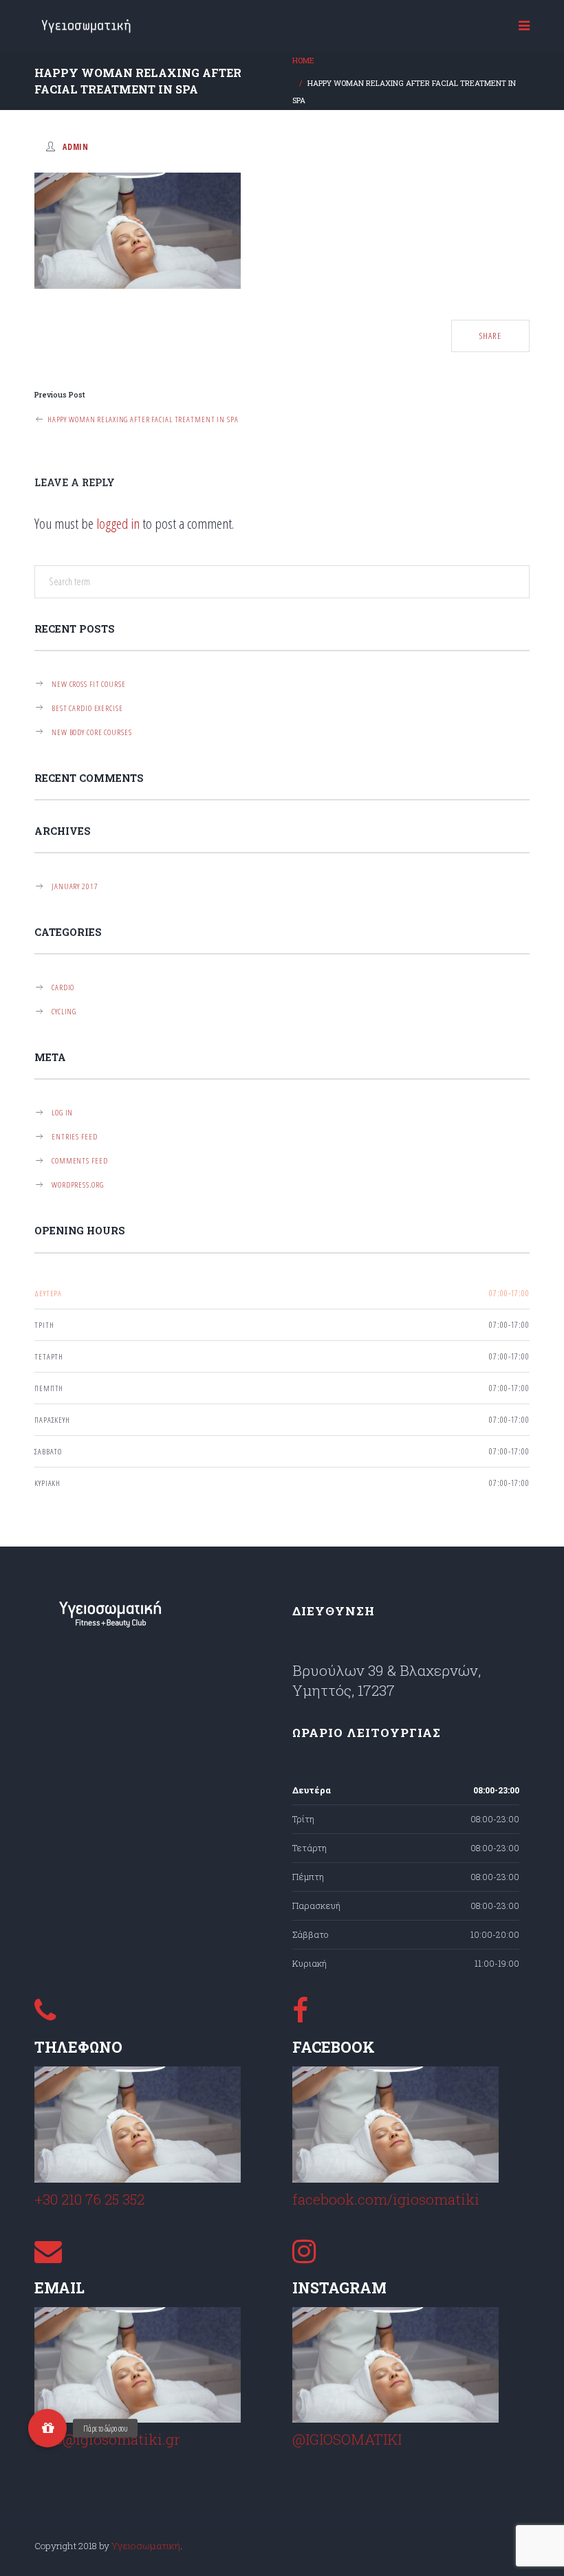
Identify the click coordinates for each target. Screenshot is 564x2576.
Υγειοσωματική (146, 2546)
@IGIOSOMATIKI (347, 2439)
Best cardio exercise (87, 708)
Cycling (64, 1011)
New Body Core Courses (91, 732)
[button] (47, 2428)
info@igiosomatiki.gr (107, 2439)
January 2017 (75, 886)
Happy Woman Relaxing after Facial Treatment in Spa (142, 419)
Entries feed (75, 1136)
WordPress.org (77, 1184)
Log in (62, 1112)
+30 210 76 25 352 (89, 2199)
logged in (118, 523)
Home (303, 61)
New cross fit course (89, 684)
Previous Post (60, 395)
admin (76, 146)
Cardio (63, 987)
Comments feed (79, 1160)
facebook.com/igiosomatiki (386, 2199)
